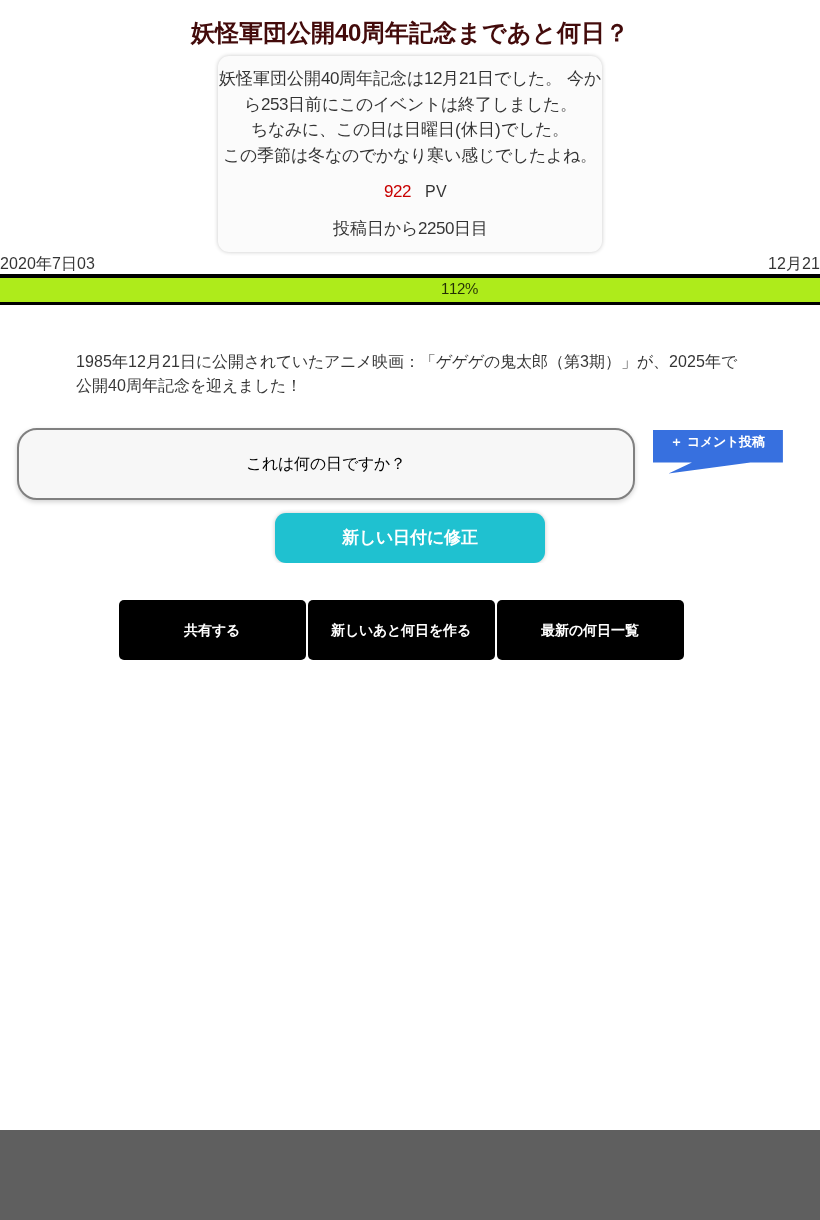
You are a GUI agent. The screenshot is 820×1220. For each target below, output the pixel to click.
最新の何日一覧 (590, 630)
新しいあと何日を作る (401, 630)
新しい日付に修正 (410, 538)
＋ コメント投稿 (717, 441)
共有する (212, 630)
